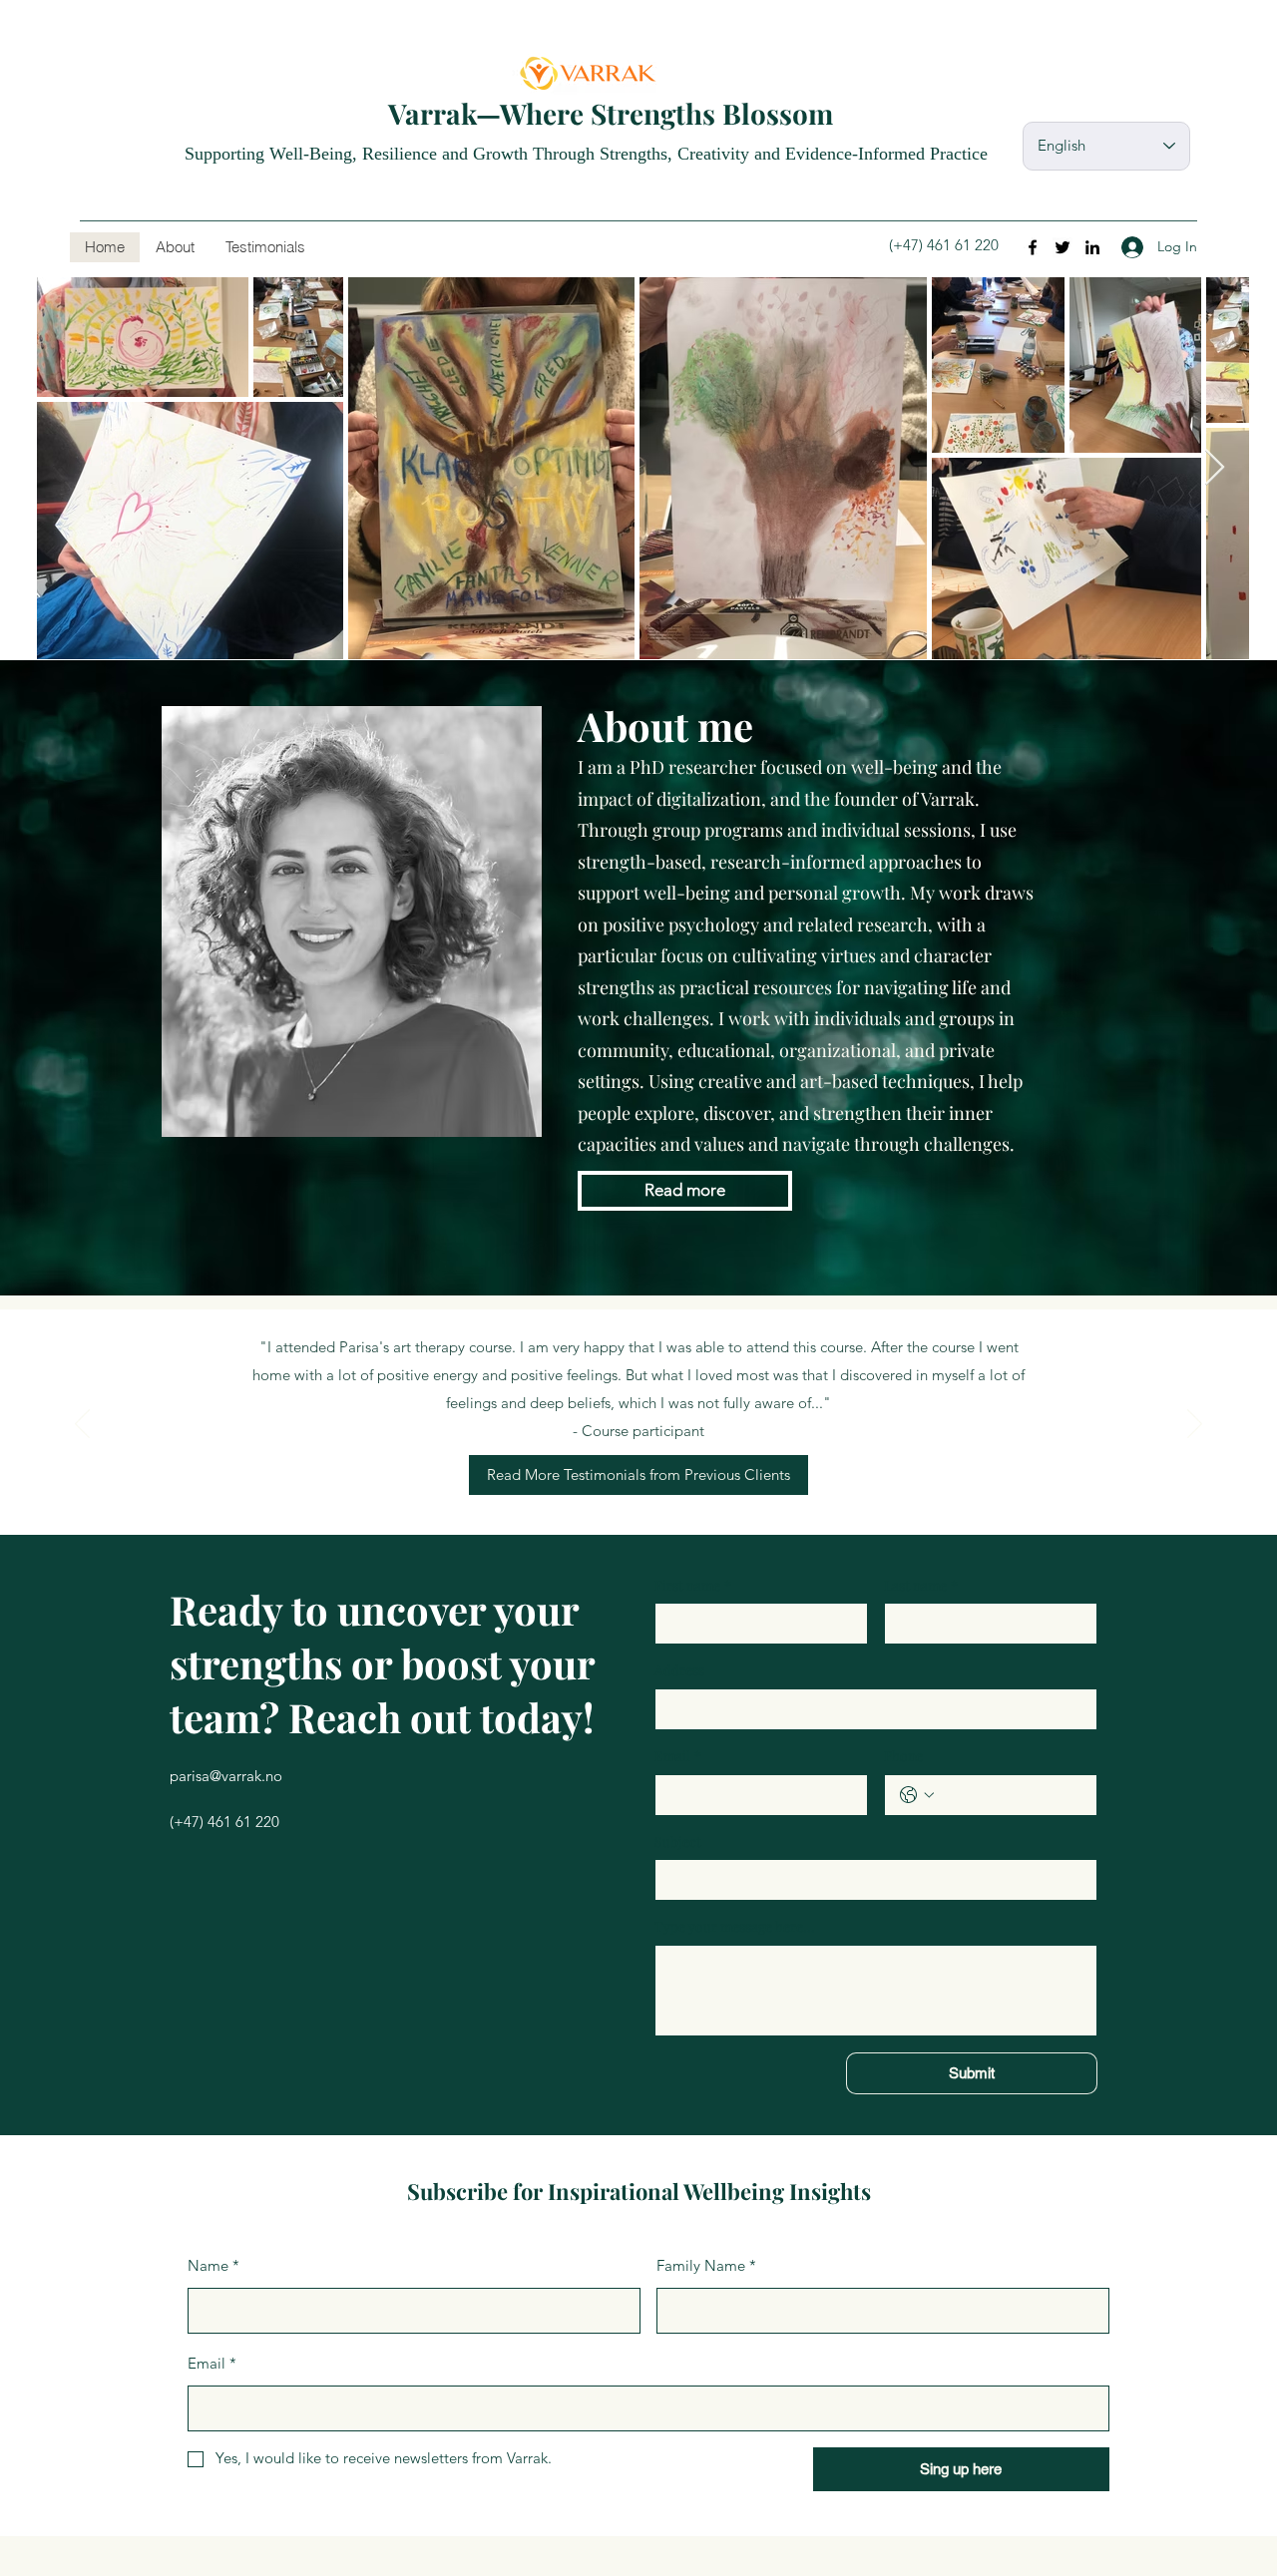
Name (213, 2265)
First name (693, 1585)
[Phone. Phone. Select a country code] (917, 1795)
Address (679, 1670)
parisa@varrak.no (226, 1776)
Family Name (706, 2265)
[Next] (1195, 1425)
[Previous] (82, 1425)
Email (678, 1756)
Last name (921, 1585)
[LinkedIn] (1092, 247)
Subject (678, 1841)
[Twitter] (1063, 247)
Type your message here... (735, 1926)
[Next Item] (1215, 468)
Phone (903, 1756)
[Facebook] (1033, 247)
